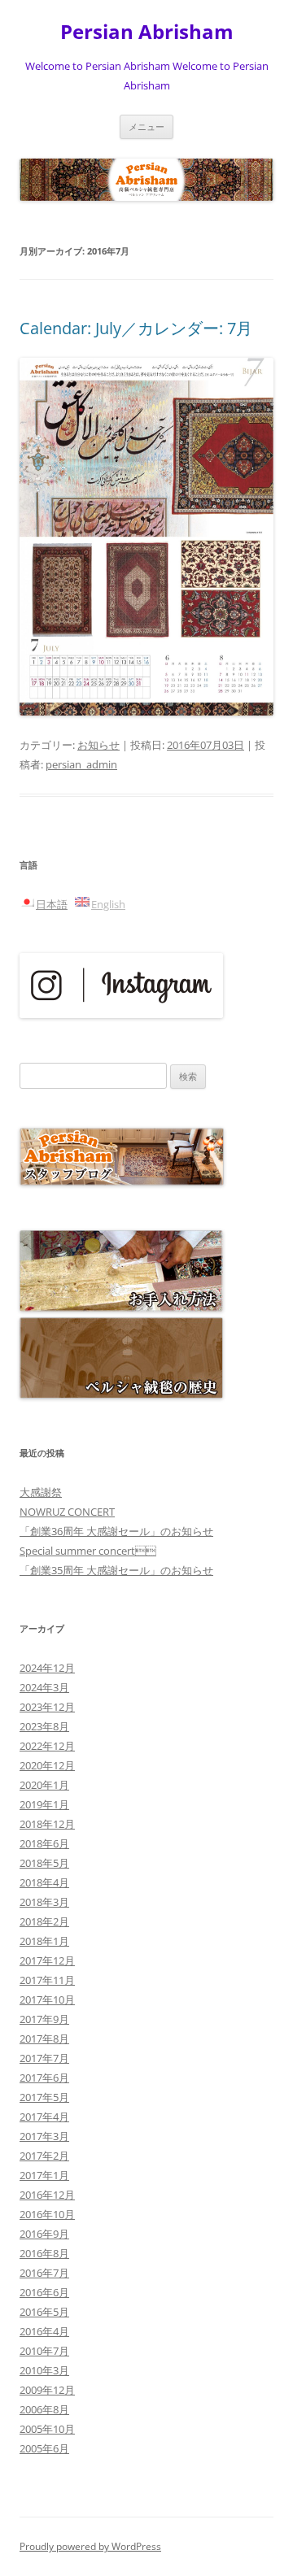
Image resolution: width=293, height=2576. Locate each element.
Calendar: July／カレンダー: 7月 (136, 328)
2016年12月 (47, 2195)
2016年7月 (44, 2273)
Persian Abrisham (147, 32)
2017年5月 (44, 2097)
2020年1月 (44, 1785)
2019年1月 (44, 1804)
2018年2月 (44, 1921)
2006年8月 (44, 2409)
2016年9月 (44, 2234)
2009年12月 (47, 2390)
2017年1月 (44, 2175)
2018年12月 (47, 1824)
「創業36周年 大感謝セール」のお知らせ (116, 1531)
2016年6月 (44, 2292)
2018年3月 (44, 1902)
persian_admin (81, 764)
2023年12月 (47, 1707)
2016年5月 (44, 2312)
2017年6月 (44, 2078)
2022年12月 (47, 1746)
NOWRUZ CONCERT (67, 1512)
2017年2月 (44, 2156)
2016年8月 (44, 2253)
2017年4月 (44, 2117)
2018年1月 (44, 1941)
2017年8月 (44, 2039)
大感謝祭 (41, 1492)
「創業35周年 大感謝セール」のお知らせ (116, 1570)
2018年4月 (44, 1882)
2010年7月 (44, 2351)
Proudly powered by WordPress (90, 2546)
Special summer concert (88, 1551)
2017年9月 (44, 2019)
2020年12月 (47, 1765)
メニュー (146, 126)
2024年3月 (44, 1687)
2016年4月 (44, 2331)
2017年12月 (47, 1960)
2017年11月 (47, 1980)
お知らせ (98, 745)
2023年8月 (44, 1726)
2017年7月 (44, 2058)
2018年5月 (44, 1863)
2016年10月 (47, 2214)
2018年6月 (44, 1843)
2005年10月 (47, 2429)
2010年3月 (44, 2370)
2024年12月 (47, 1668)
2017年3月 (44, 2136)
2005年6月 (44, 2448)
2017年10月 (47, 1999)
